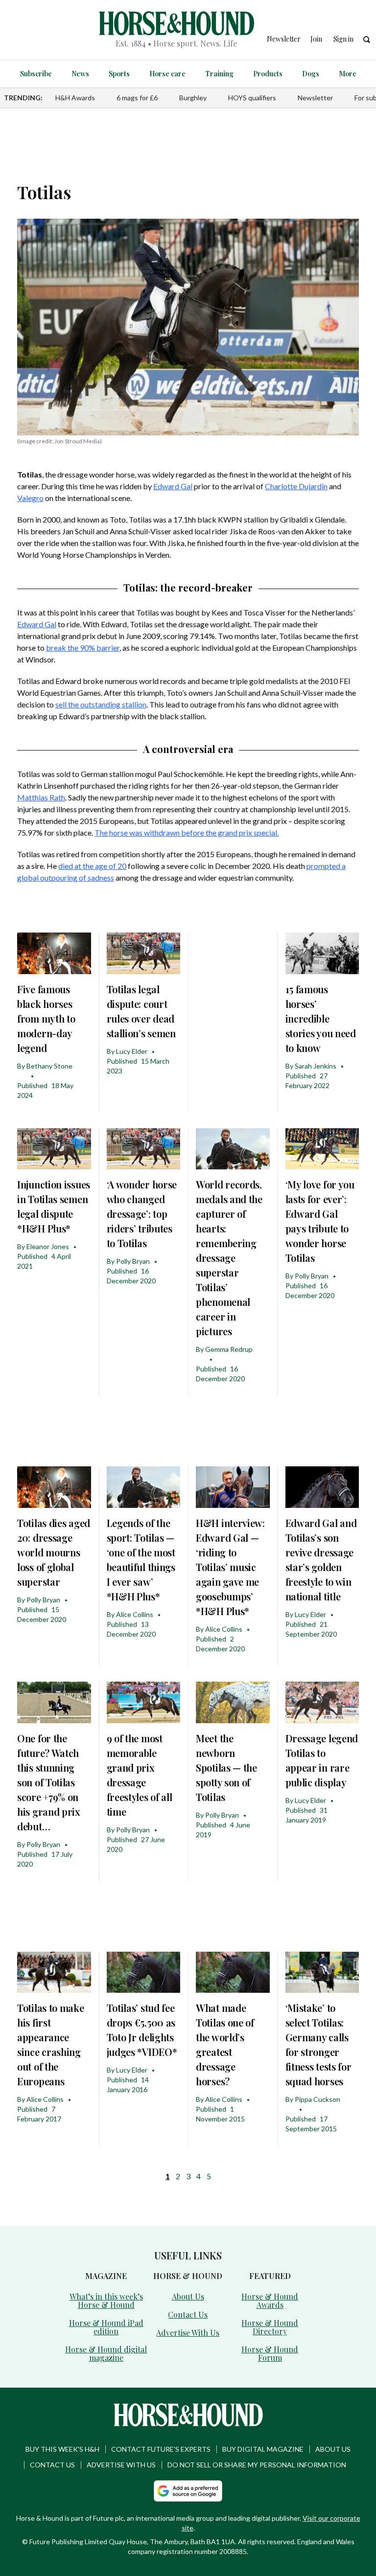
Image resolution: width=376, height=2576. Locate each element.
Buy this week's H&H (62, 2449)
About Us (188, 2296)
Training (219, 74)
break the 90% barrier (83, 648)
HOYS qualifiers (252, 98)
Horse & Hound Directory (270, 2327)
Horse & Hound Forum (270, 2353)
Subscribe (36, 74)
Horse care (167, 74)
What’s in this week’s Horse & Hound (106, 2301)
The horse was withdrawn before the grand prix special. (187, 832)
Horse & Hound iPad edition (106, 2327)
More (348, 74)
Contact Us (188, 2314)
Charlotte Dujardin (296, 486)
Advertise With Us (188, 2333)
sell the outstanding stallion (101, 704)
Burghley (193, 98)
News (80, 74)
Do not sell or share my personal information (257, 2465)
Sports (119, 74)
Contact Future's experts (161, 2449)
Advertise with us (121, 2465)
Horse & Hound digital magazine (106, 2353)
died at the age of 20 (92, 866)
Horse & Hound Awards (270, 2301)
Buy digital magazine (263, 2449)
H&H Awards (75, 98)
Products (268, 74)
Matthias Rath (41, 797)
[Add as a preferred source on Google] (188, 2491)
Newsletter (315, 98)
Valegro (30, 498)
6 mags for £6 (137, 98)
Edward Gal (173, 486)
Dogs (311, 74)
